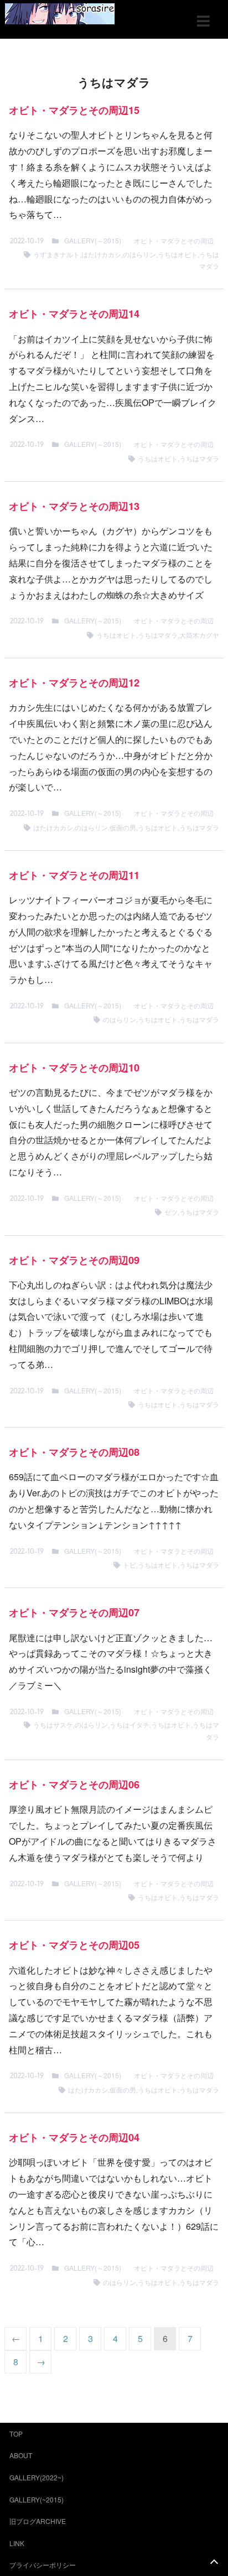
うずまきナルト (56, 254)
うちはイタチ (129, 1724)
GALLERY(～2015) (93, 240)
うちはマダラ (199, 458)
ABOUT (21, 2455)
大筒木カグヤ (199, 635)
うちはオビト (178, 254)
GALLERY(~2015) (37, 2499)
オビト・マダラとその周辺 (174, 240)
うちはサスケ (53, 1724)
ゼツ (171, 1212)
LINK (17, 2543)
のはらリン (139, 254)
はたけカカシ (101, 254)
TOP (16, 2434)
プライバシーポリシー (43, 2565)
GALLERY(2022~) (37, 2477)
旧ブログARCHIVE (38, 2521)
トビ (129, 1565)
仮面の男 (123, 827)
